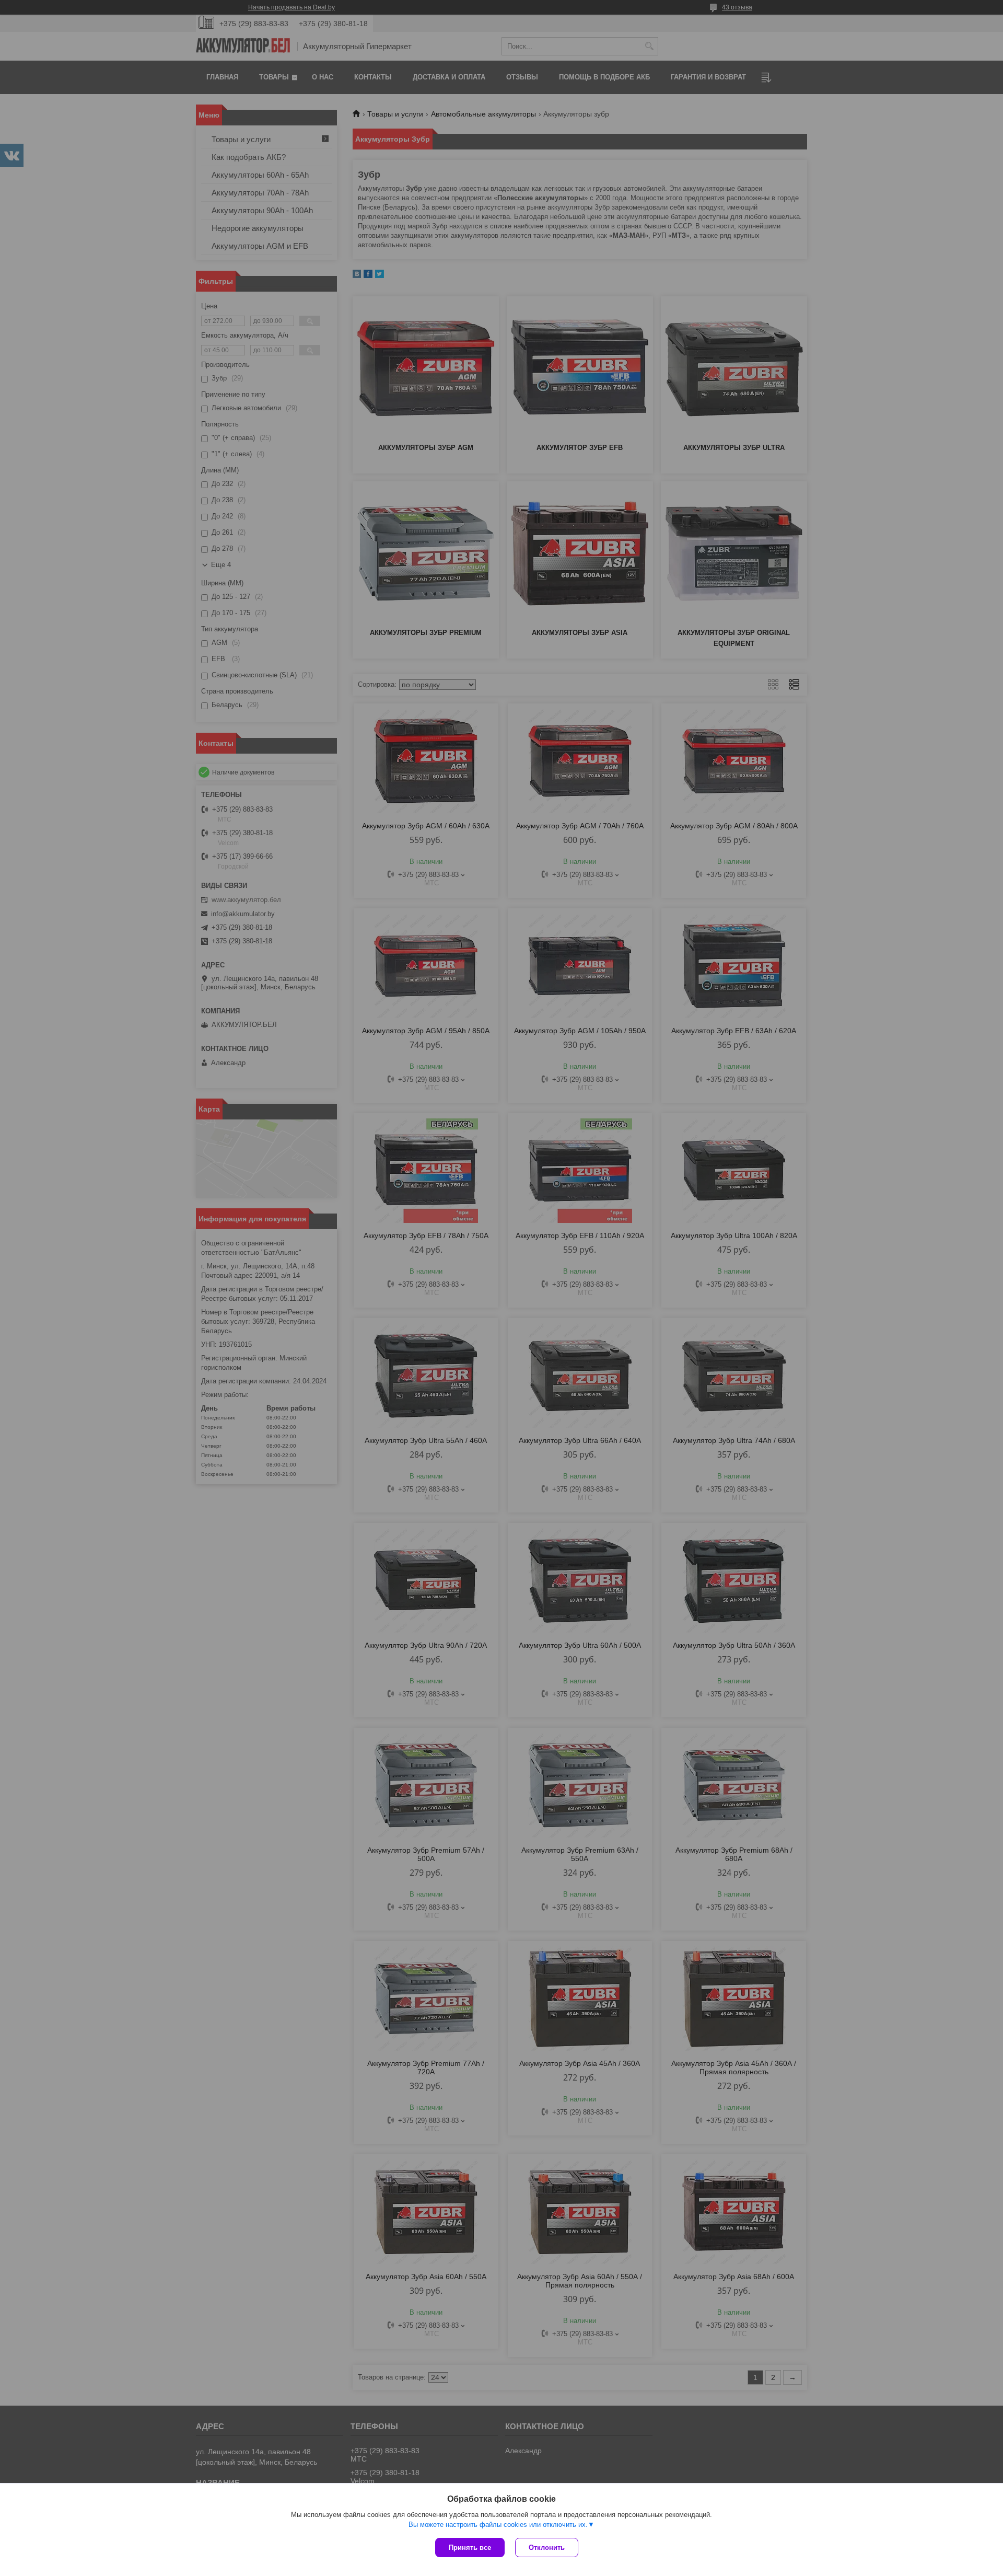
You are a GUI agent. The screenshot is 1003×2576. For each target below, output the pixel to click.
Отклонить (547, 2548)
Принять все (470, 2548)
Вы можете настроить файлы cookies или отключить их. (498, 2525)
